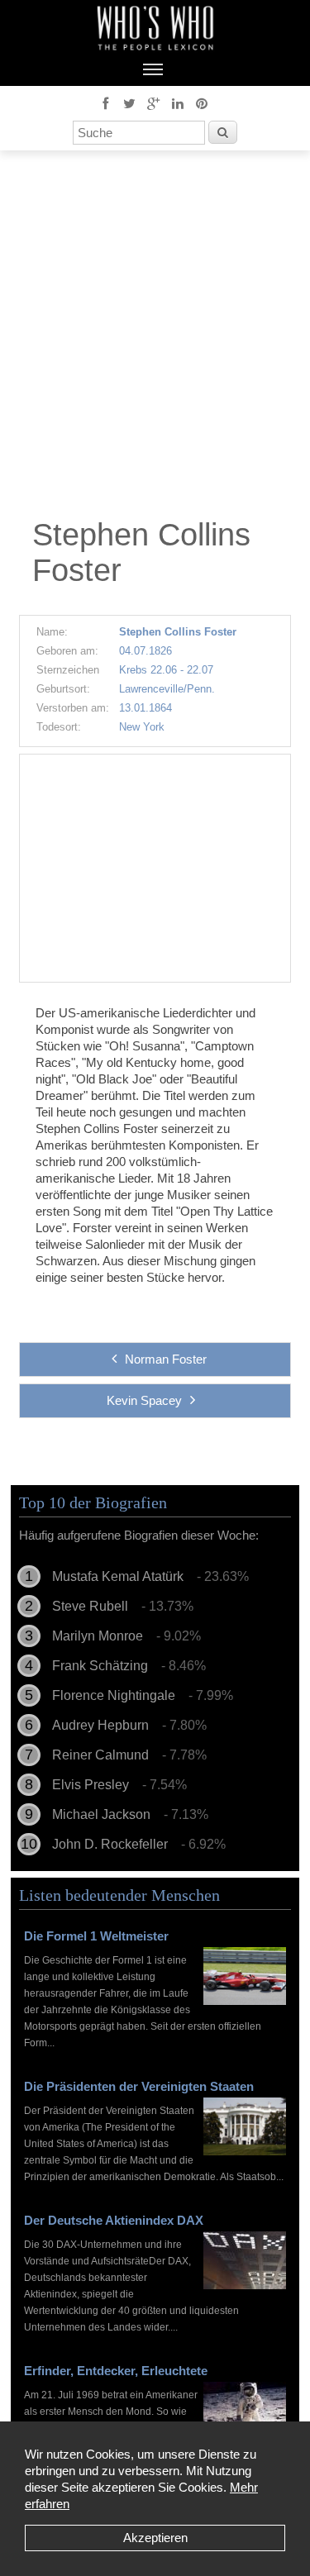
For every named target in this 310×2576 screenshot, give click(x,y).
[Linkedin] (178, 102)
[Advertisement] (155, 338)
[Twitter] (130, 102)
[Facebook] (106, 102)
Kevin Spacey (144, 1400)
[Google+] (154, 102)
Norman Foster (166, 1359)
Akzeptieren (155, 2538)
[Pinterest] (202, 102)
